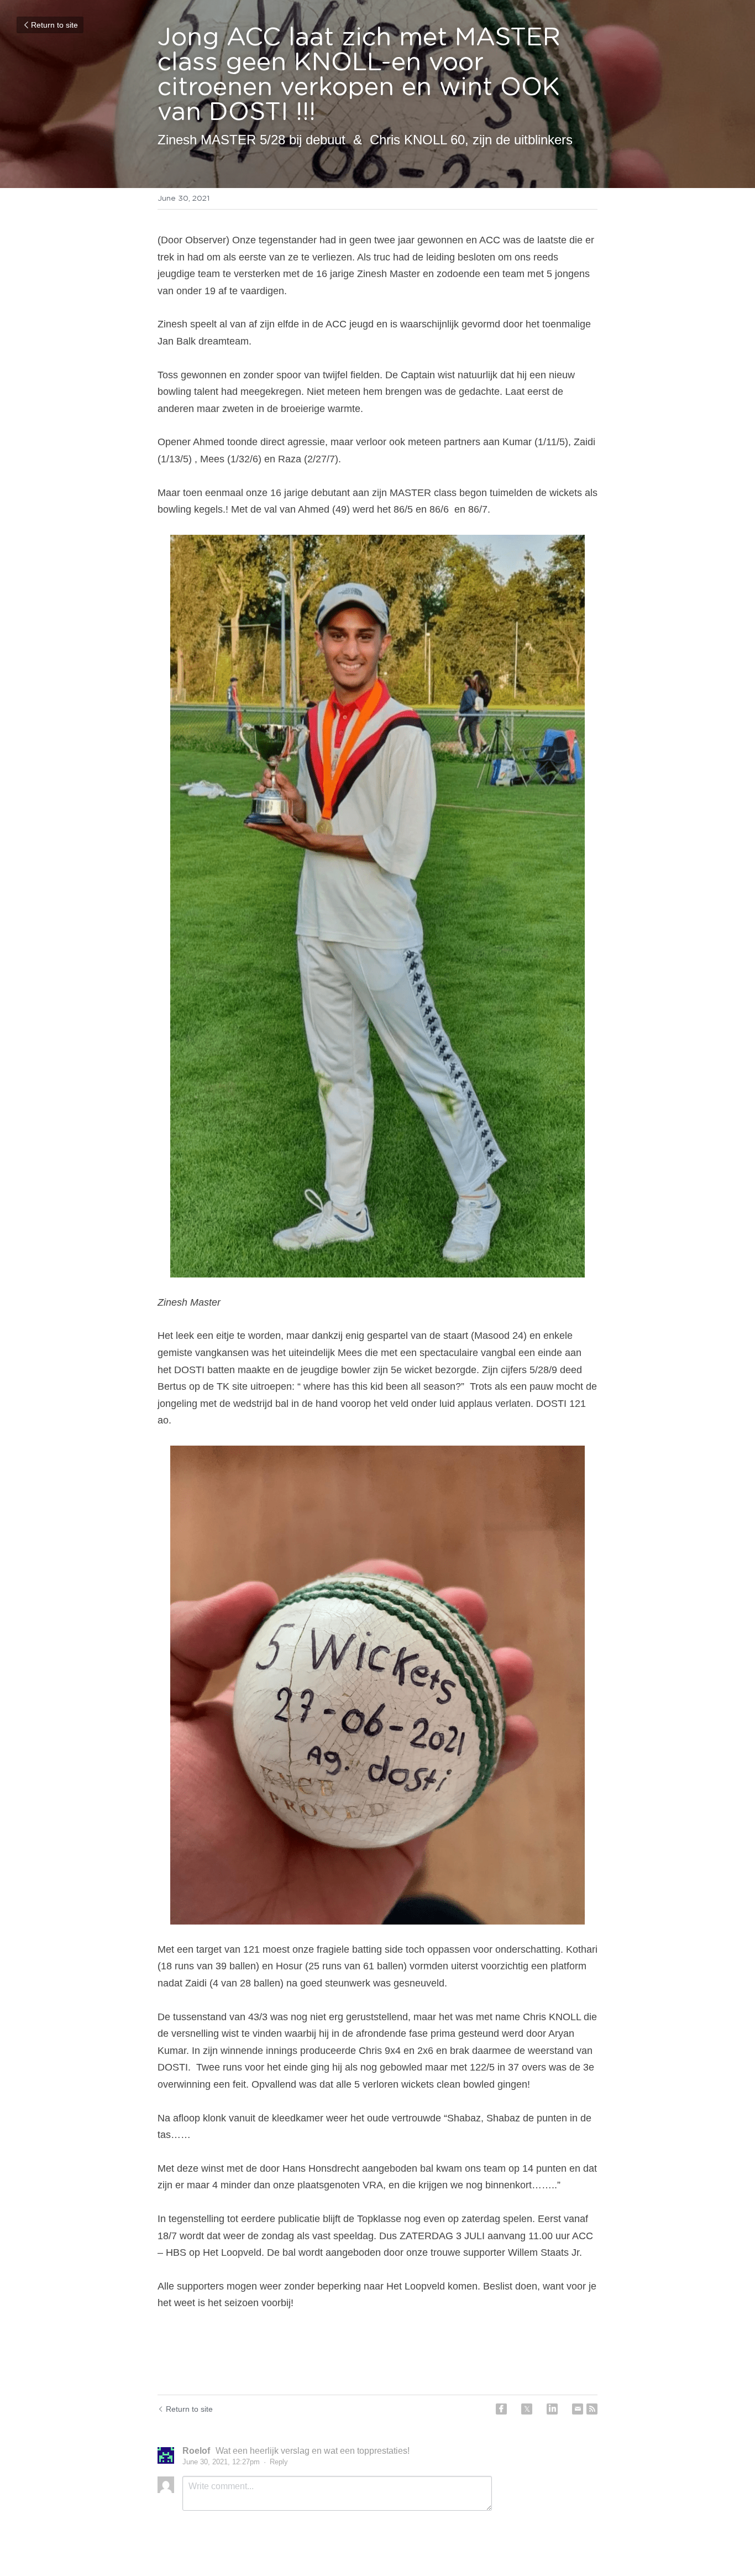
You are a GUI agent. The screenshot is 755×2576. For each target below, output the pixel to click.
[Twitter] (527, 2409)
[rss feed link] (592, 2409)
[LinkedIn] (552, 2409)
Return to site (54, 25)
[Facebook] (501, 2409)
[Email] (578, 2409)
